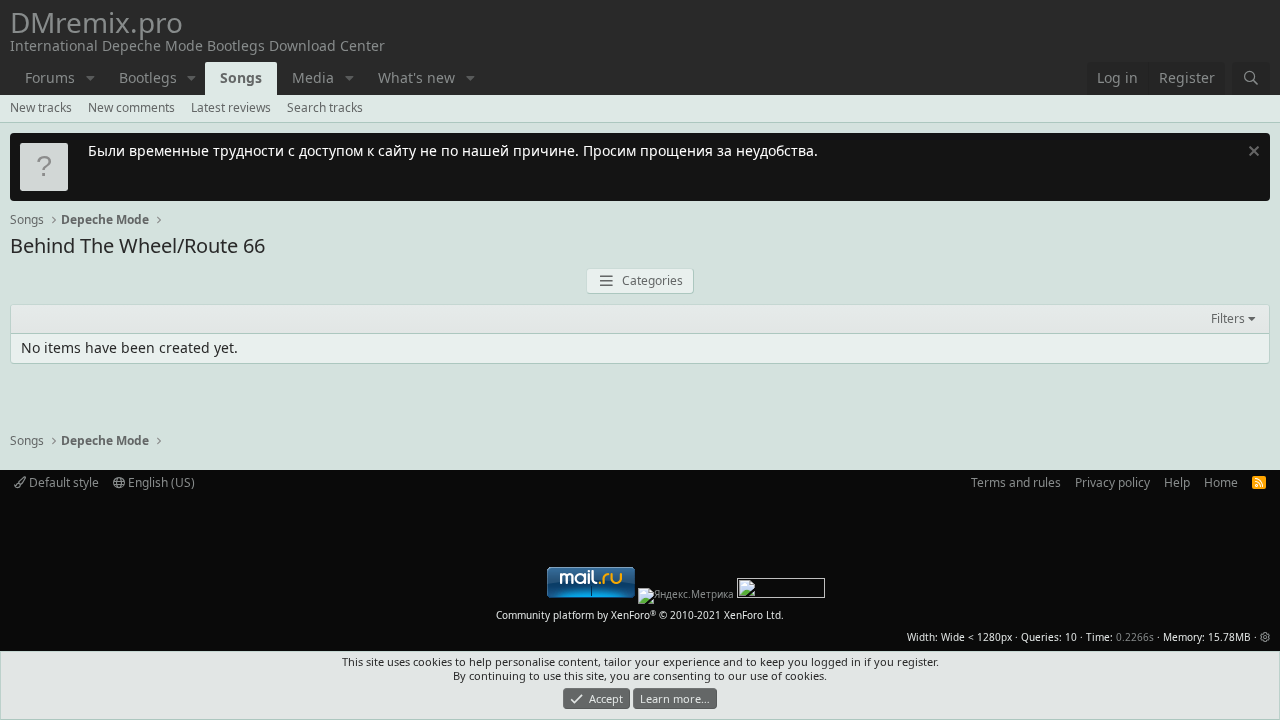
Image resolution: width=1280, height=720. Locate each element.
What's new (416, 77)
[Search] (1251, 78)
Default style (62, 482)
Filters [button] (1228, 319)
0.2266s (1135, 637)
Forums (50, 77)
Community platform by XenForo (640, 615)
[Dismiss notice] (1251, 153)
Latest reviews (231, 107)
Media (313, 77)
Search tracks (325, 107)
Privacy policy (1112, 482)
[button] (90, 78)
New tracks (41, 107)
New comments (131, 107)
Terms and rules (1016, 482)
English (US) (160, 482)
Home (1221, 482)
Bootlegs (148, 77)
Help (1177, 482)
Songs (241, 77)
